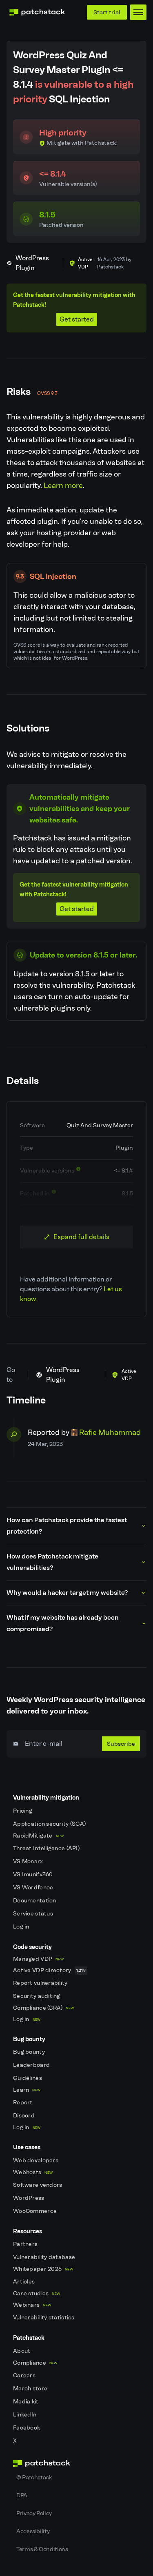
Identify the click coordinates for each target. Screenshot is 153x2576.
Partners (26, 2244)
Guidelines (28, 2078)
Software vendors (38, 2185)
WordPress (29, 2198)
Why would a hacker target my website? (67, 1593)
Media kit (27, 2402)
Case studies (37, 2293)
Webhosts (33, 2172)
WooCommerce (35, 2211)
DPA (22, 2495)
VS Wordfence (34, 1888)
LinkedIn (25, 2415)
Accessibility (33, 2531)
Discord (24, 2116)
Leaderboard (32, 2065)
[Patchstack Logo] (37, 12)
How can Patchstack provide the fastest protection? (67, 1526)
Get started (77, 319)
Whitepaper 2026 (43, 2269)
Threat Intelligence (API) (47, 1848)
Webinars (32, 2305)
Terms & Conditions (42, 2549)
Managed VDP (38, 1959)
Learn (27, 2090)
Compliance (35, 2363)
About (22, 2351)
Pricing (23, 1811)
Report (23, 2103)
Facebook (27, 2428)
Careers (25, 2375)
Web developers (36, 2160)
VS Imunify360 (34, 1874)
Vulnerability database (45, 2257)
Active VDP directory (49, 1970)
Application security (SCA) (50, 1824)
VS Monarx (29, 1861)
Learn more (63, 485)
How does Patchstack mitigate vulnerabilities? (52, 1562)
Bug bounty (30, 2052)
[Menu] (138, 12)
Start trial (107, 12)
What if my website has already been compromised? (63, 1623)
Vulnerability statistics (44, 2318)
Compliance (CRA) (43, 2008)
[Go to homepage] (76, 2463)
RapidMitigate (38, 1836)
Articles (25, 2282)
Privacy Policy (34, 2513)
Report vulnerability (41, 1983)
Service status (34, 1914)
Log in (22, 1927)
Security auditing (37, 1996)
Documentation (35, 1901)
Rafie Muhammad (110, 1432)
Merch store (31, 2389)
